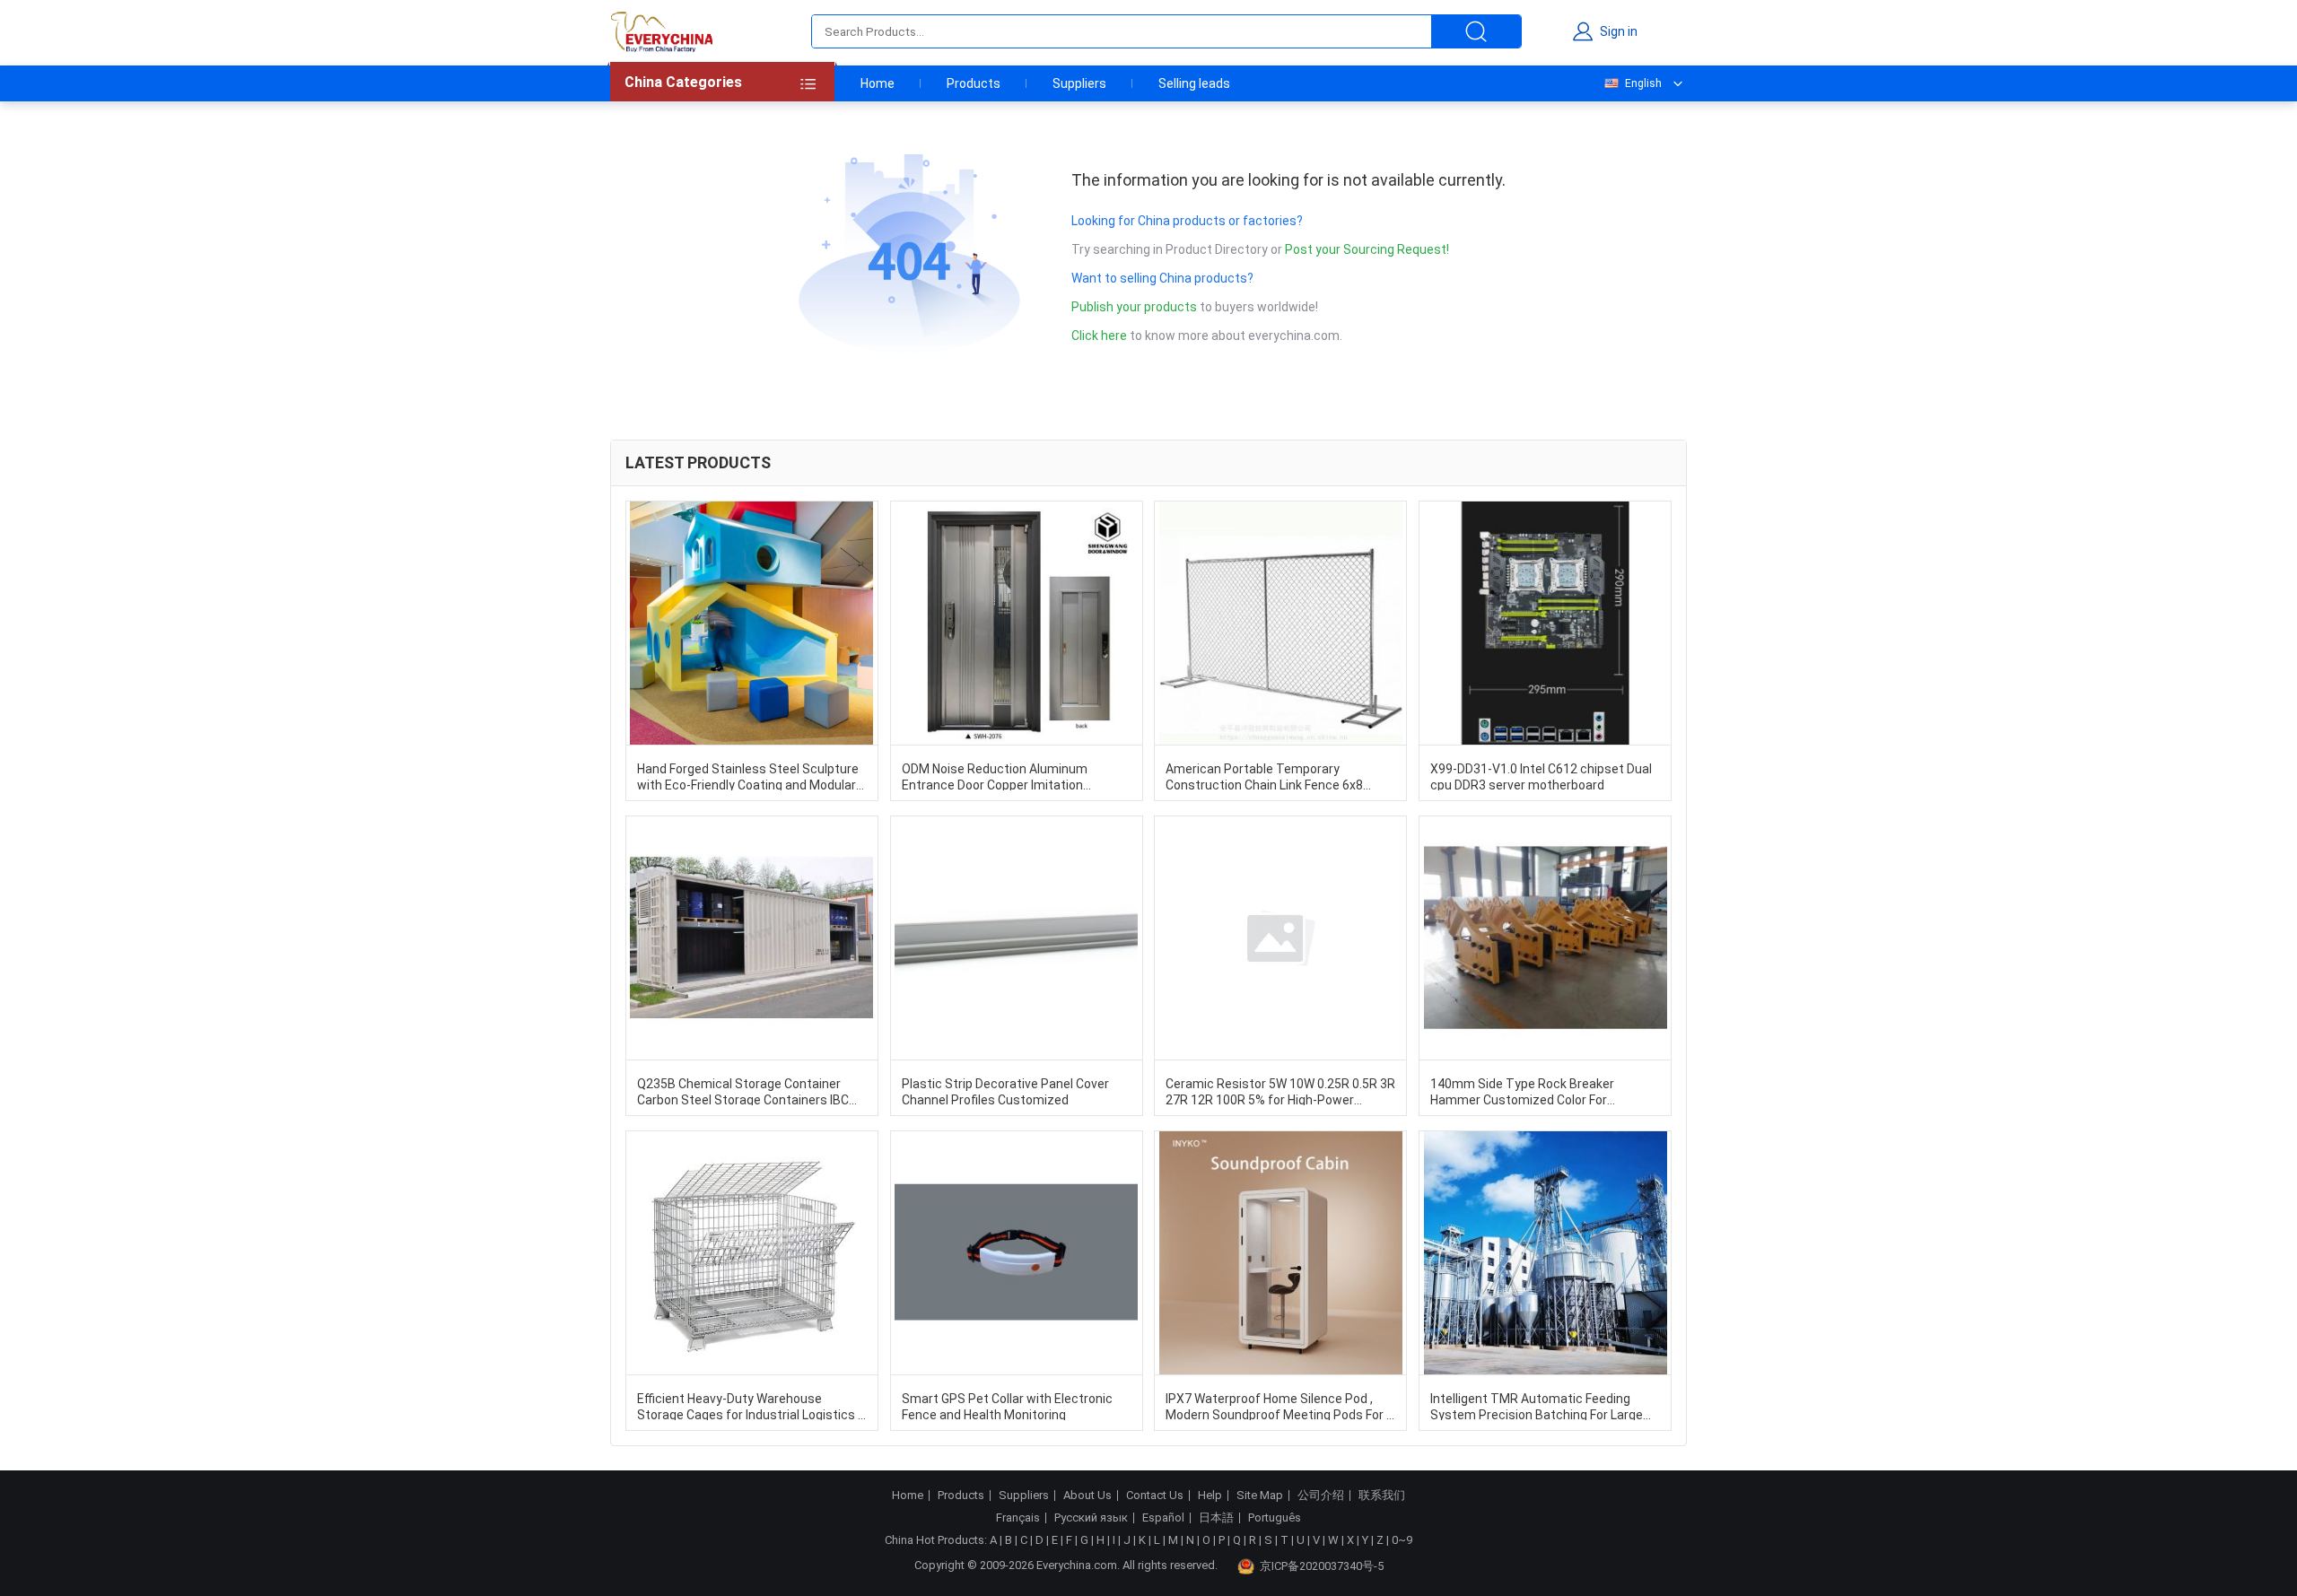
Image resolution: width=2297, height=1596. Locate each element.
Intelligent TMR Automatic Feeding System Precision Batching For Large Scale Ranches (1537, 1406)
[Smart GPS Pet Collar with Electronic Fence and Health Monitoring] (1017, 1253)
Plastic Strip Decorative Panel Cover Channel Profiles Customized (1005, 1091)
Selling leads (1194, 83)
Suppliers (1079, 83)
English (1643, 83)
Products (974, 83)
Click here (1099, 336)
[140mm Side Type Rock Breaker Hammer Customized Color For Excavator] (1545, 938)
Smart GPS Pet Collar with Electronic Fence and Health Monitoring (1007, 1406)
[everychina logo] (661, 31)
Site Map (1260, 1496)
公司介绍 (1321, 1496)
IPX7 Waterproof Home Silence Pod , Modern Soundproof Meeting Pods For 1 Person (1280, 1406)
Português (1275, 1518)
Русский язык (1091, 1518)
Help (1210, 1496)
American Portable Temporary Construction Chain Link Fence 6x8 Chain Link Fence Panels (1264, 776)
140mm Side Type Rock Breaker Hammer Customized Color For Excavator (1522, 1091)
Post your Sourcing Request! (1367, 249)
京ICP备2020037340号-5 (1322, 1566)
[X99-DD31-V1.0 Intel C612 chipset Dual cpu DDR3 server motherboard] (1545, 623)
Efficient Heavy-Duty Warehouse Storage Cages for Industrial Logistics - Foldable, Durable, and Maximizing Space (750, 1406)
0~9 (1402, 1540)
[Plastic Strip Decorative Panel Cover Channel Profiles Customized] (1017, 938)
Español (1163, 1518)
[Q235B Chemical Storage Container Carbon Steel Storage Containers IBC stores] (752, 938)
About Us (1087, 1496)
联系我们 (1382, 1496)
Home (878, 83)
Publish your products (1135, 307)
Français (1018, 1518)
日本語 (1216, 1518)
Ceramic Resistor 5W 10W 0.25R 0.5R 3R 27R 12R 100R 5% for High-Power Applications (1280, 1091)
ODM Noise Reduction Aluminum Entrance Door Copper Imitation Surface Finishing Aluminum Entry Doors (999, 776)
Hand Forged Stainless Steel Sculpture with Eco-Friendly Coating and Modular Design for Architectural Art (748, 776)
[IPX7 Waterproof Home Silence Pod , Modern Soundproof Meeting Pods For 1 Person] (1280, 1253)
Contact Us (1155, 1496)
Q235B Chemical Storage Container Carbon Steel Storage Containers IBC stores (743, 1091)
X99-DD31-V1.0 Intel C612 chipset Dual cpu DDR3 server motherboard (1541, 776)
